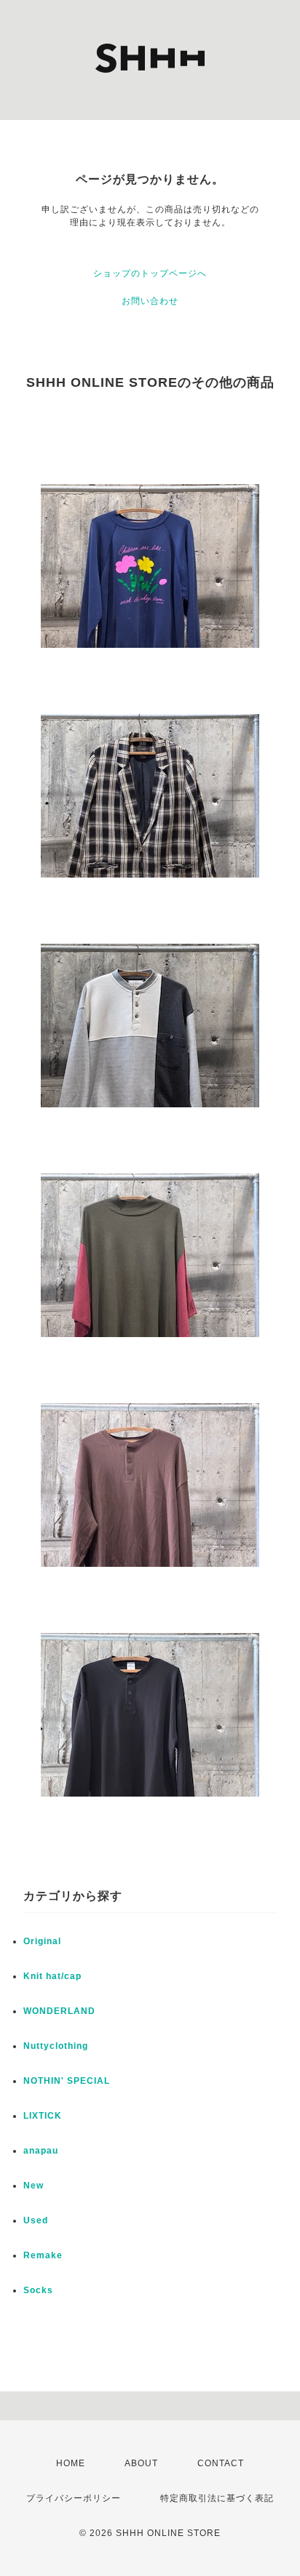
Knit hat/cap (52, 1976)
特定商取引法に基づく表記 (217, 2498)
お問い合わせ (150, 301)
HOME (71, 2463)
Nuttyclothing (56, 2046)
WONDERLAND (59, 2011)
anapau (41, 2151)
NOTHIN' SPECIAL (67, 2081)
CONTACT (221, 2463)
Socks (38, 2290)
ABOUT (141, 2463)
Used (36, 2220)
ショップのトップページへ (150, 273)
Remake (43, 2255)
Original (42, 1941)
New (33, 2186)
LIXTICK (43, 2116)
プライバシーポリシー (74, 2498)
